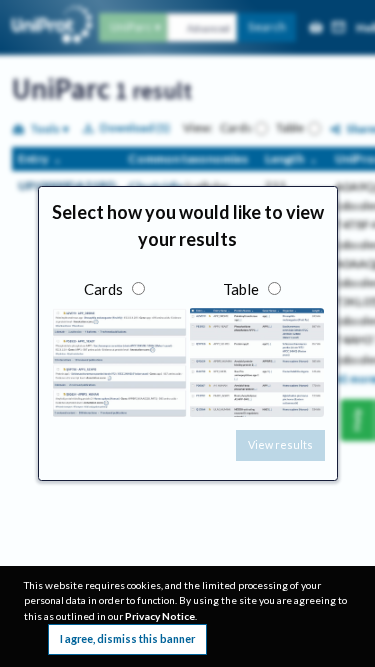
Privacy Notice (160, 616)
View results (280, 444)
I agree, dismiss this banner (127, 638)
